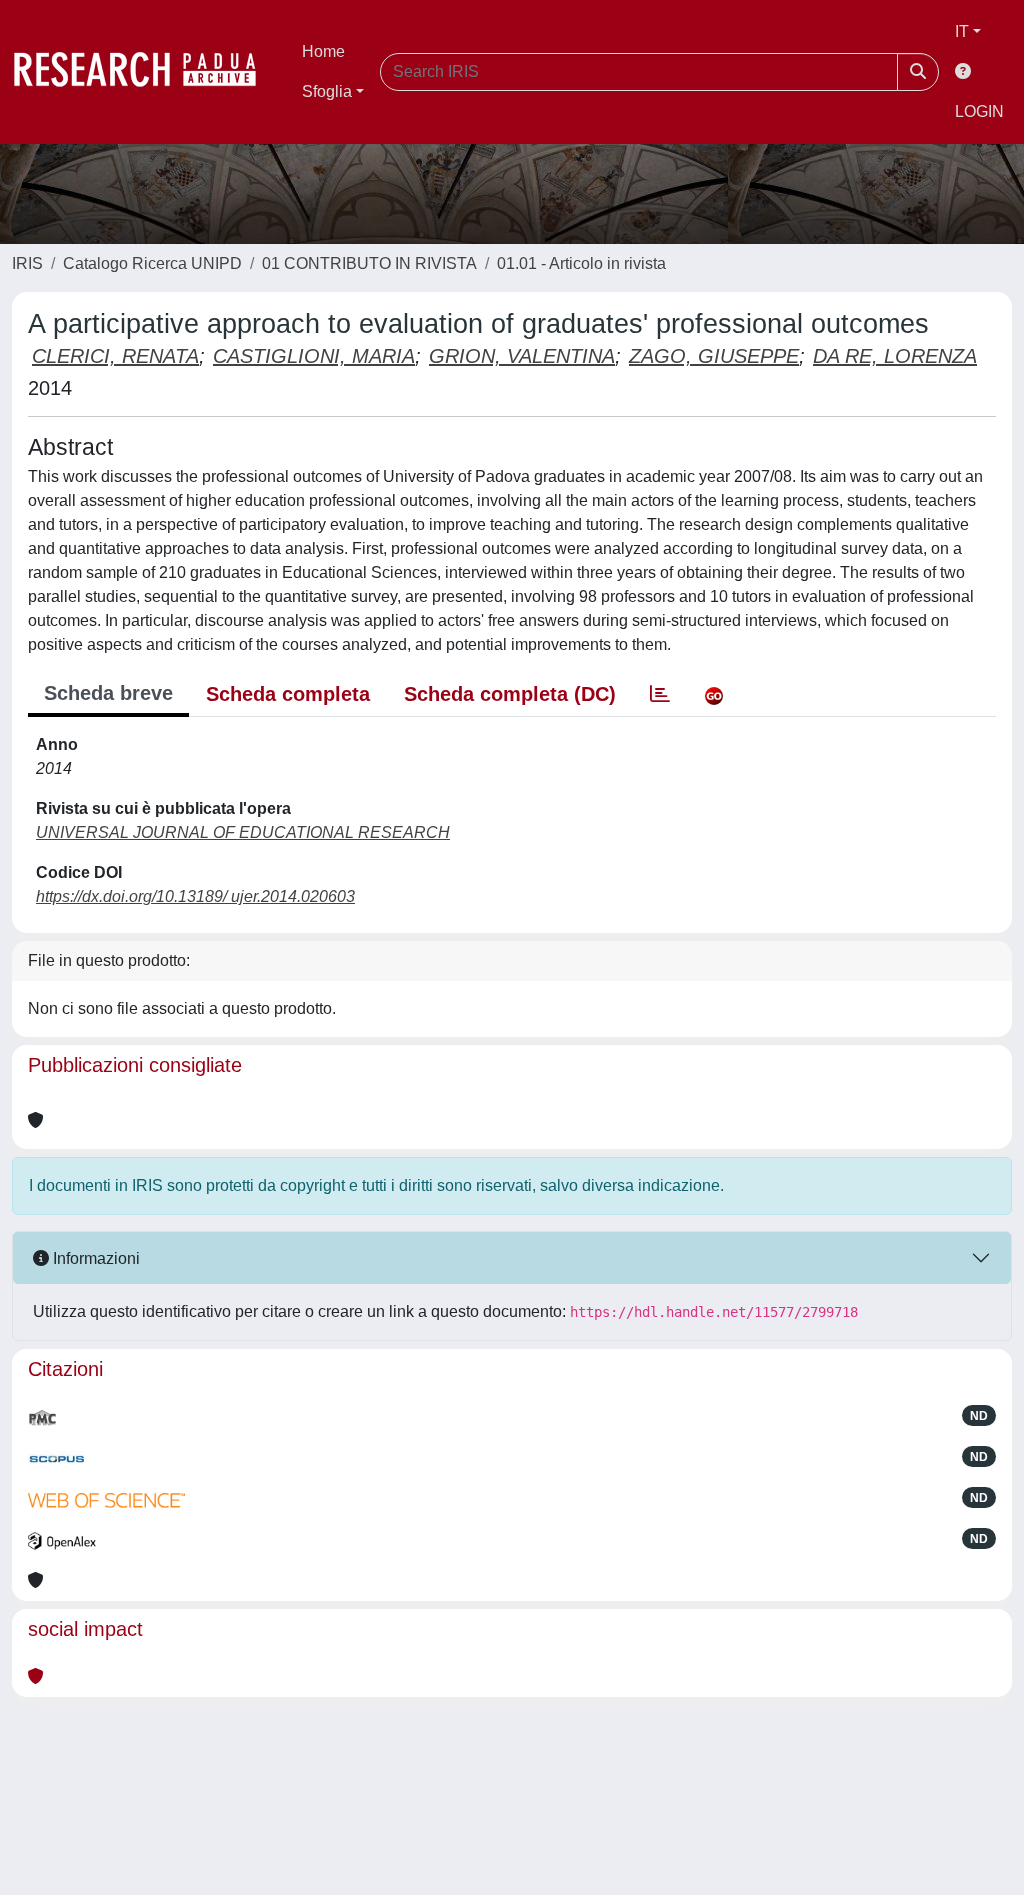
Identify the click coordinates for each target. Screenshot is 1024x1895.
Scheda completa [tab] (288, 694)
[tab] (660, 694)
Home (323, 51)
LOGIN (979, 111)
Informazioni (94, 1258)
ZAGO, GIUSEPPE (714, 356)
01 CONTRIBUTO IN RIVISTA (369, 263)
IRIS (27, 263)
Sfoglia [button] (327, 91)
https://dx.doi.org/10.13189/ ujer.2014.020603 (195, 896)
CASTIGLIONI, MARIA (314, 356)
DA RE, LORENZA (895, 356)
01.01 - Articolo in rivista (581, 263)
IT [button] (962, 31)
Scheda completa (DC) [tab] (510, 694)
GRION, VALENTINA (522, 356)
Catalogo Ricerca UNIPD (152, 263)
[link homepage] (145, 72)
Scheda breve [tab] (108, 693)
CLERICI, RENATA (115, 356)
